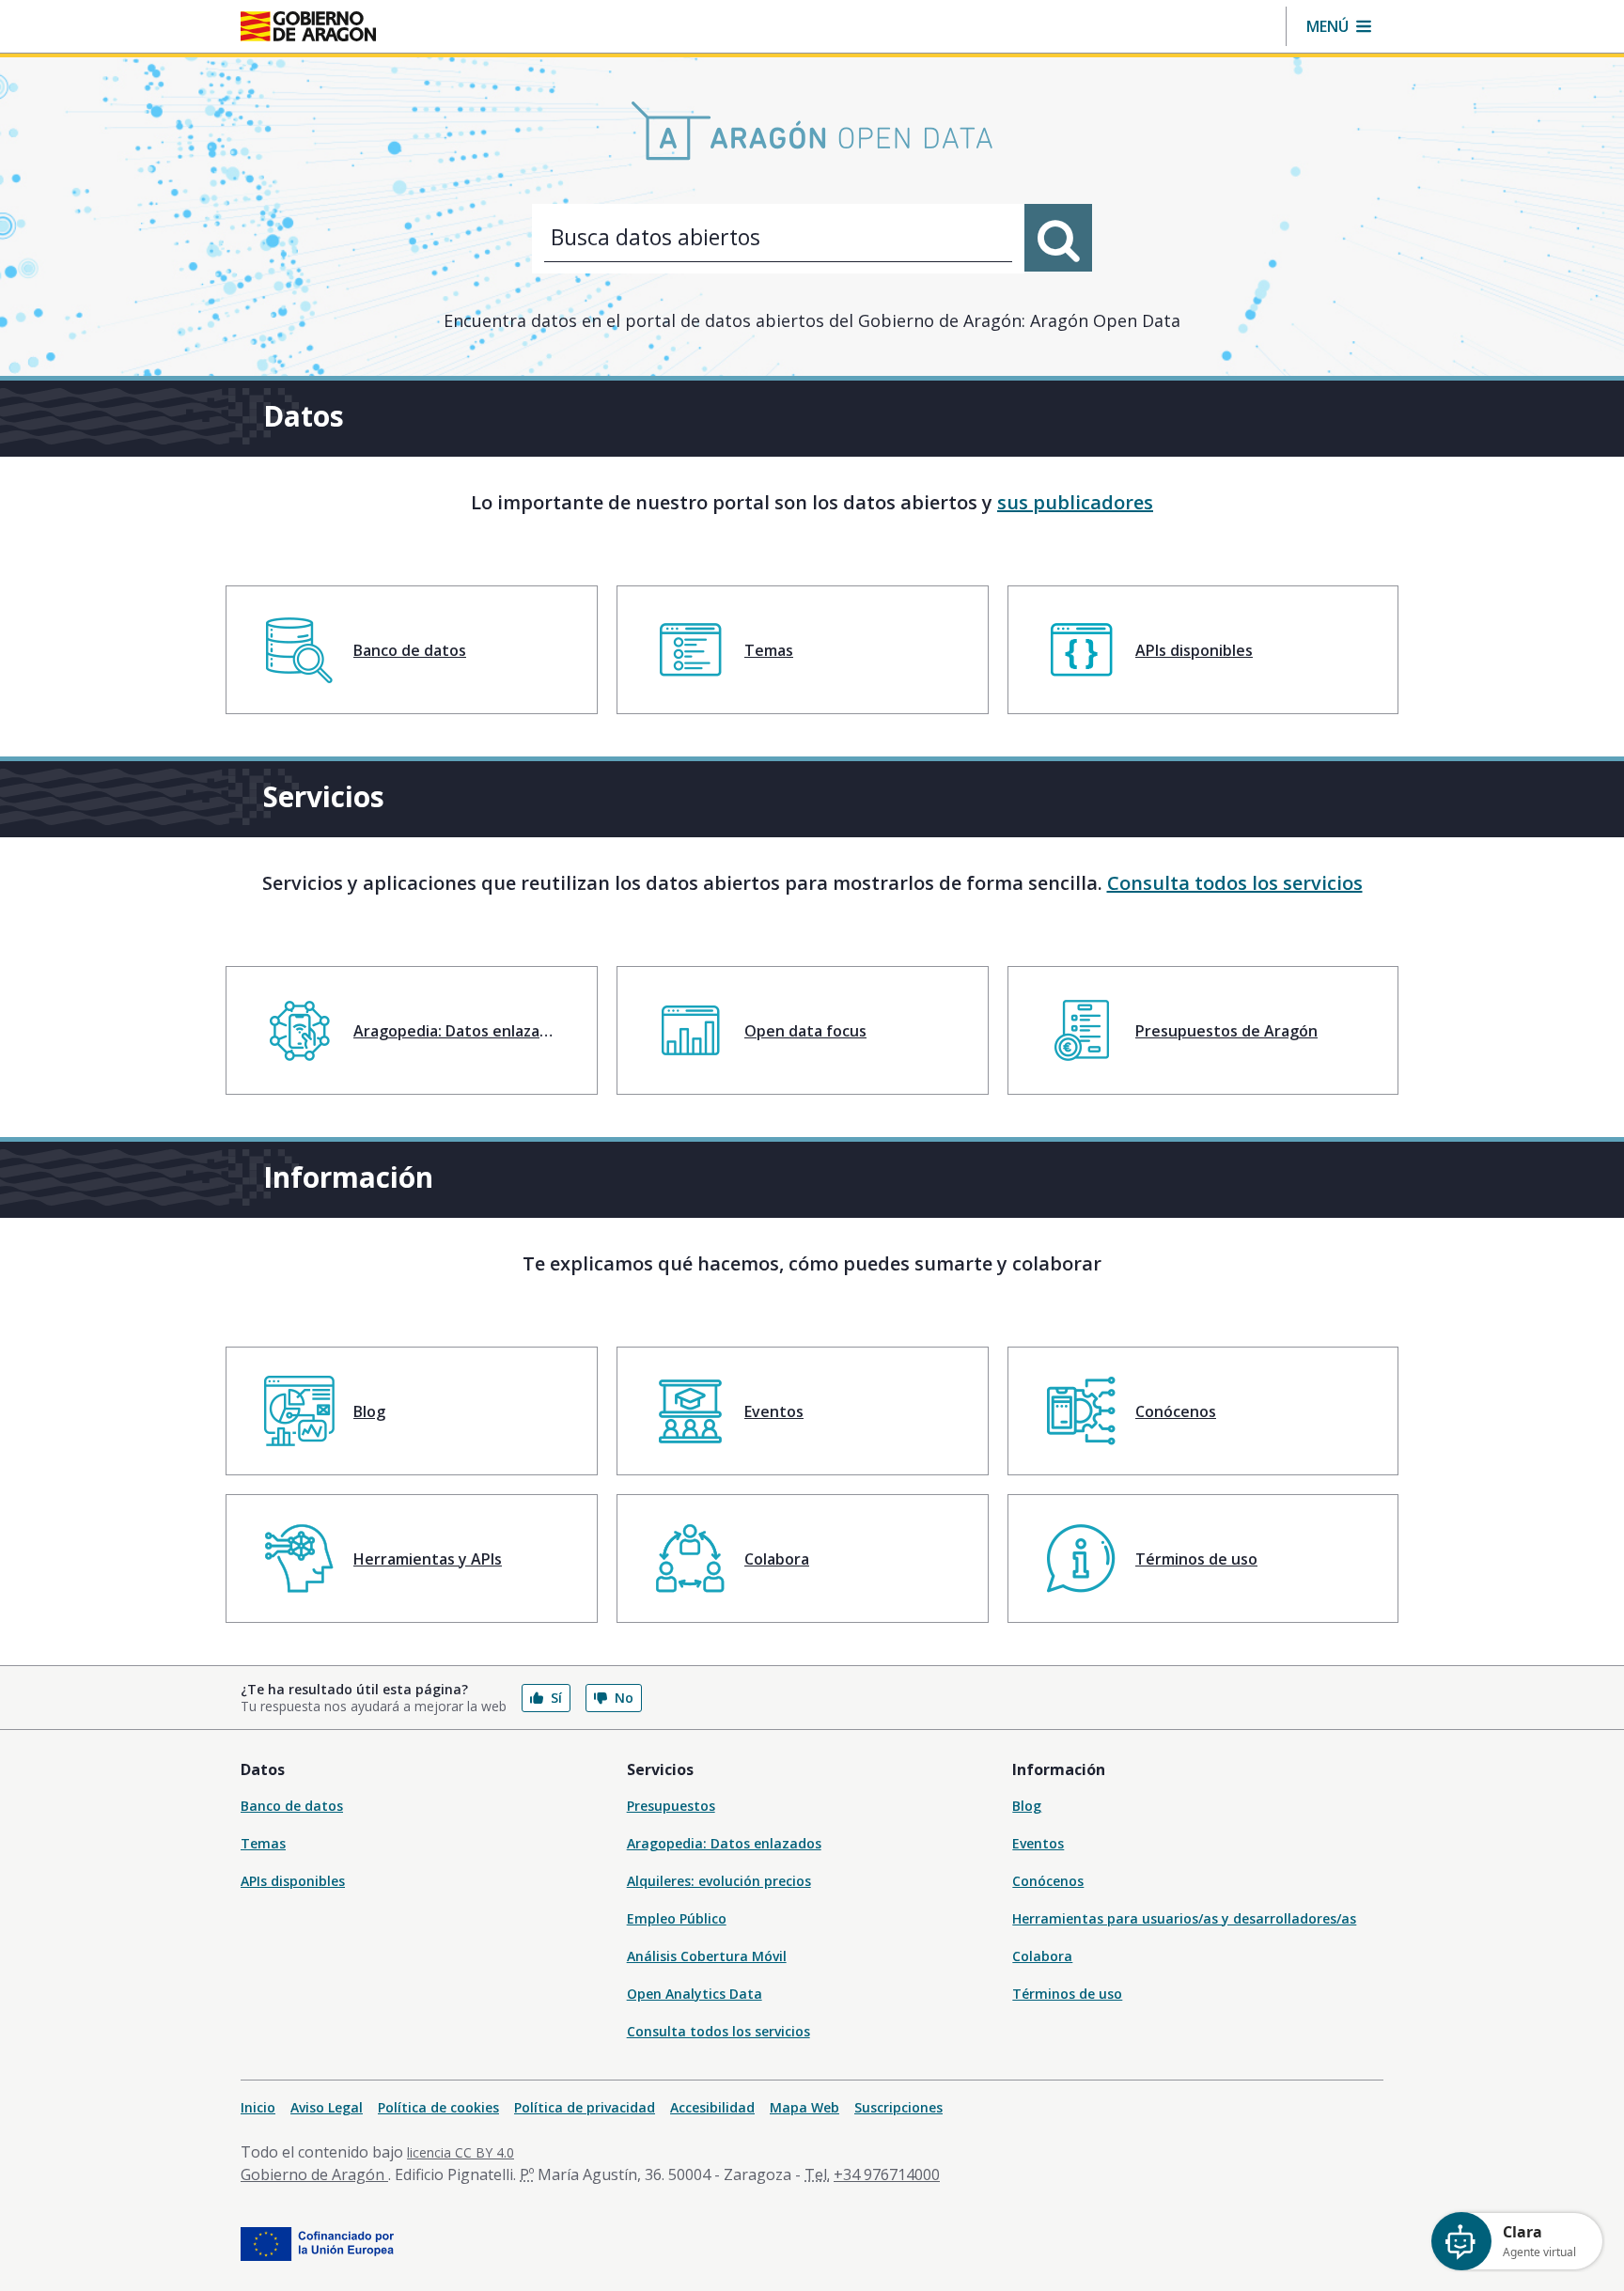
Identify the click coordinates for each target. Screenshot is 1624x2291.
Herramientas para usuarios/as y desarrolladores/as (1184, 1918)
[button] (1339, 26)
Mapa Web (804, 2107)
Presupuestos (671, 1806)
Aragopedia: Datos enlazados (724, 1843)
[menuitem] (412, 650)
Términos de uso (1067, 1994)
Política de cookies (438, 2107)
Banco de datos (292, 1806)
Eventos (1038, 1843)
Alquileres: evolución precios (719, 1881)
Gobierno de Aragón (314, 2174)
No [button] (624, 1698)
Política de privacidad (585, 2107)
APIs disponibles (293, 1881)
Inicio (258, 2107)
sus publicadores (1075, 502)
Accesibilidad (712, 2107)
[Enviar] (1058, 238)
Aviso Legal (327, 2107)
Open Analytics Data (695, 1994)
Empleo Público (677, 1918)
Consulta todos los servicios (1235, 883)
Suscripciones (898, 2107)
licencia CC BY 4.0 (461, 2152)
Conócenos (1048, 1881)
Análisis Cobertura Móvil (707, 1956)
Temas (263, 1843)
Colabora (1042, 1956)
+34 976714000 (887, 2174)
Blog (1027, 1806)
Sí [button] (556, 1698)
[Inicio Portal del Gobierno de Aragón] (308, 26)
